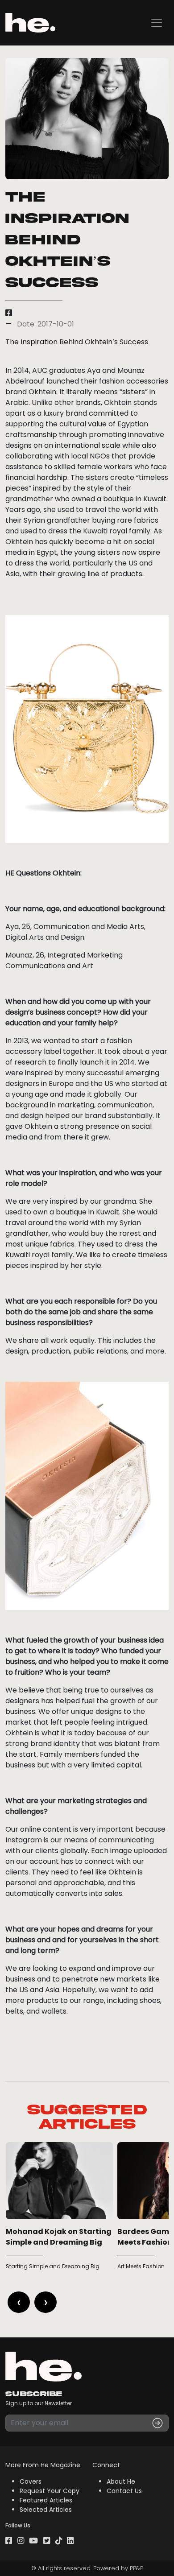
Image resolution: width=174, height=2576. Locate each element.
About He (121, 2481)
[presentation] (19, 2302)
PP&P (137, 2568)
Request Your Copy (50, 2491)
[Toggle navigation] (157, 23)
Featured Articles (46, 2500)
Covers (31, 2481)
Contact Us (124, 2491)
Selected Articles (46, 2510)
